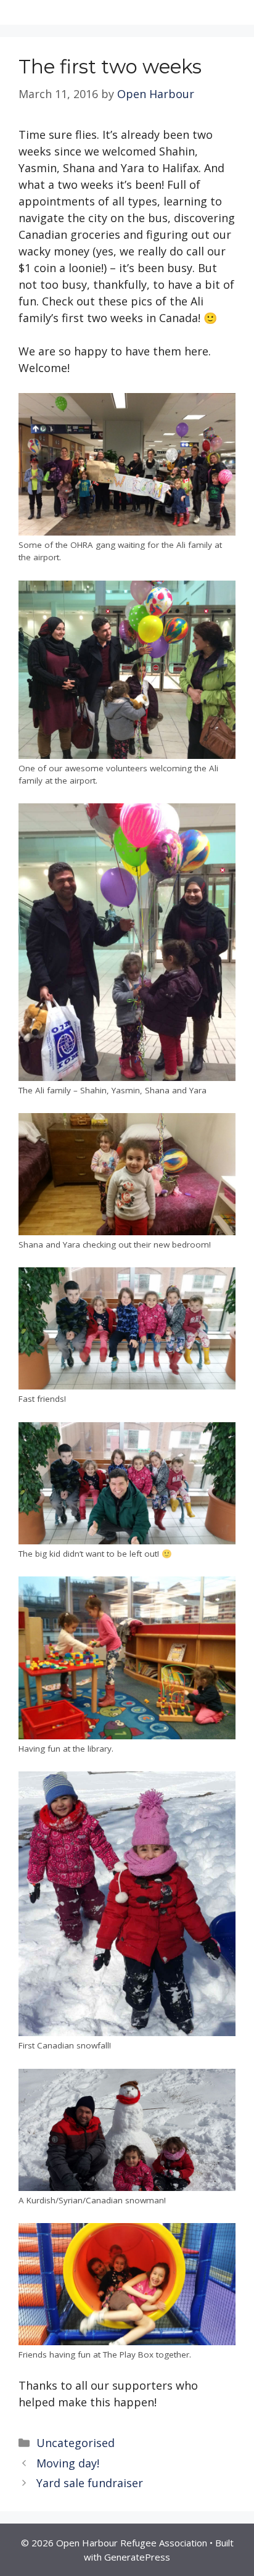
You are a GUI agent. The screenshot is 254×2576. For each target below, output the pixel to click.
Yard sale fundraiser (90, 2483)
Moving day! (68, 2463)
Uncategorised (76, 2443)
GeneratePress (137, 2557)
